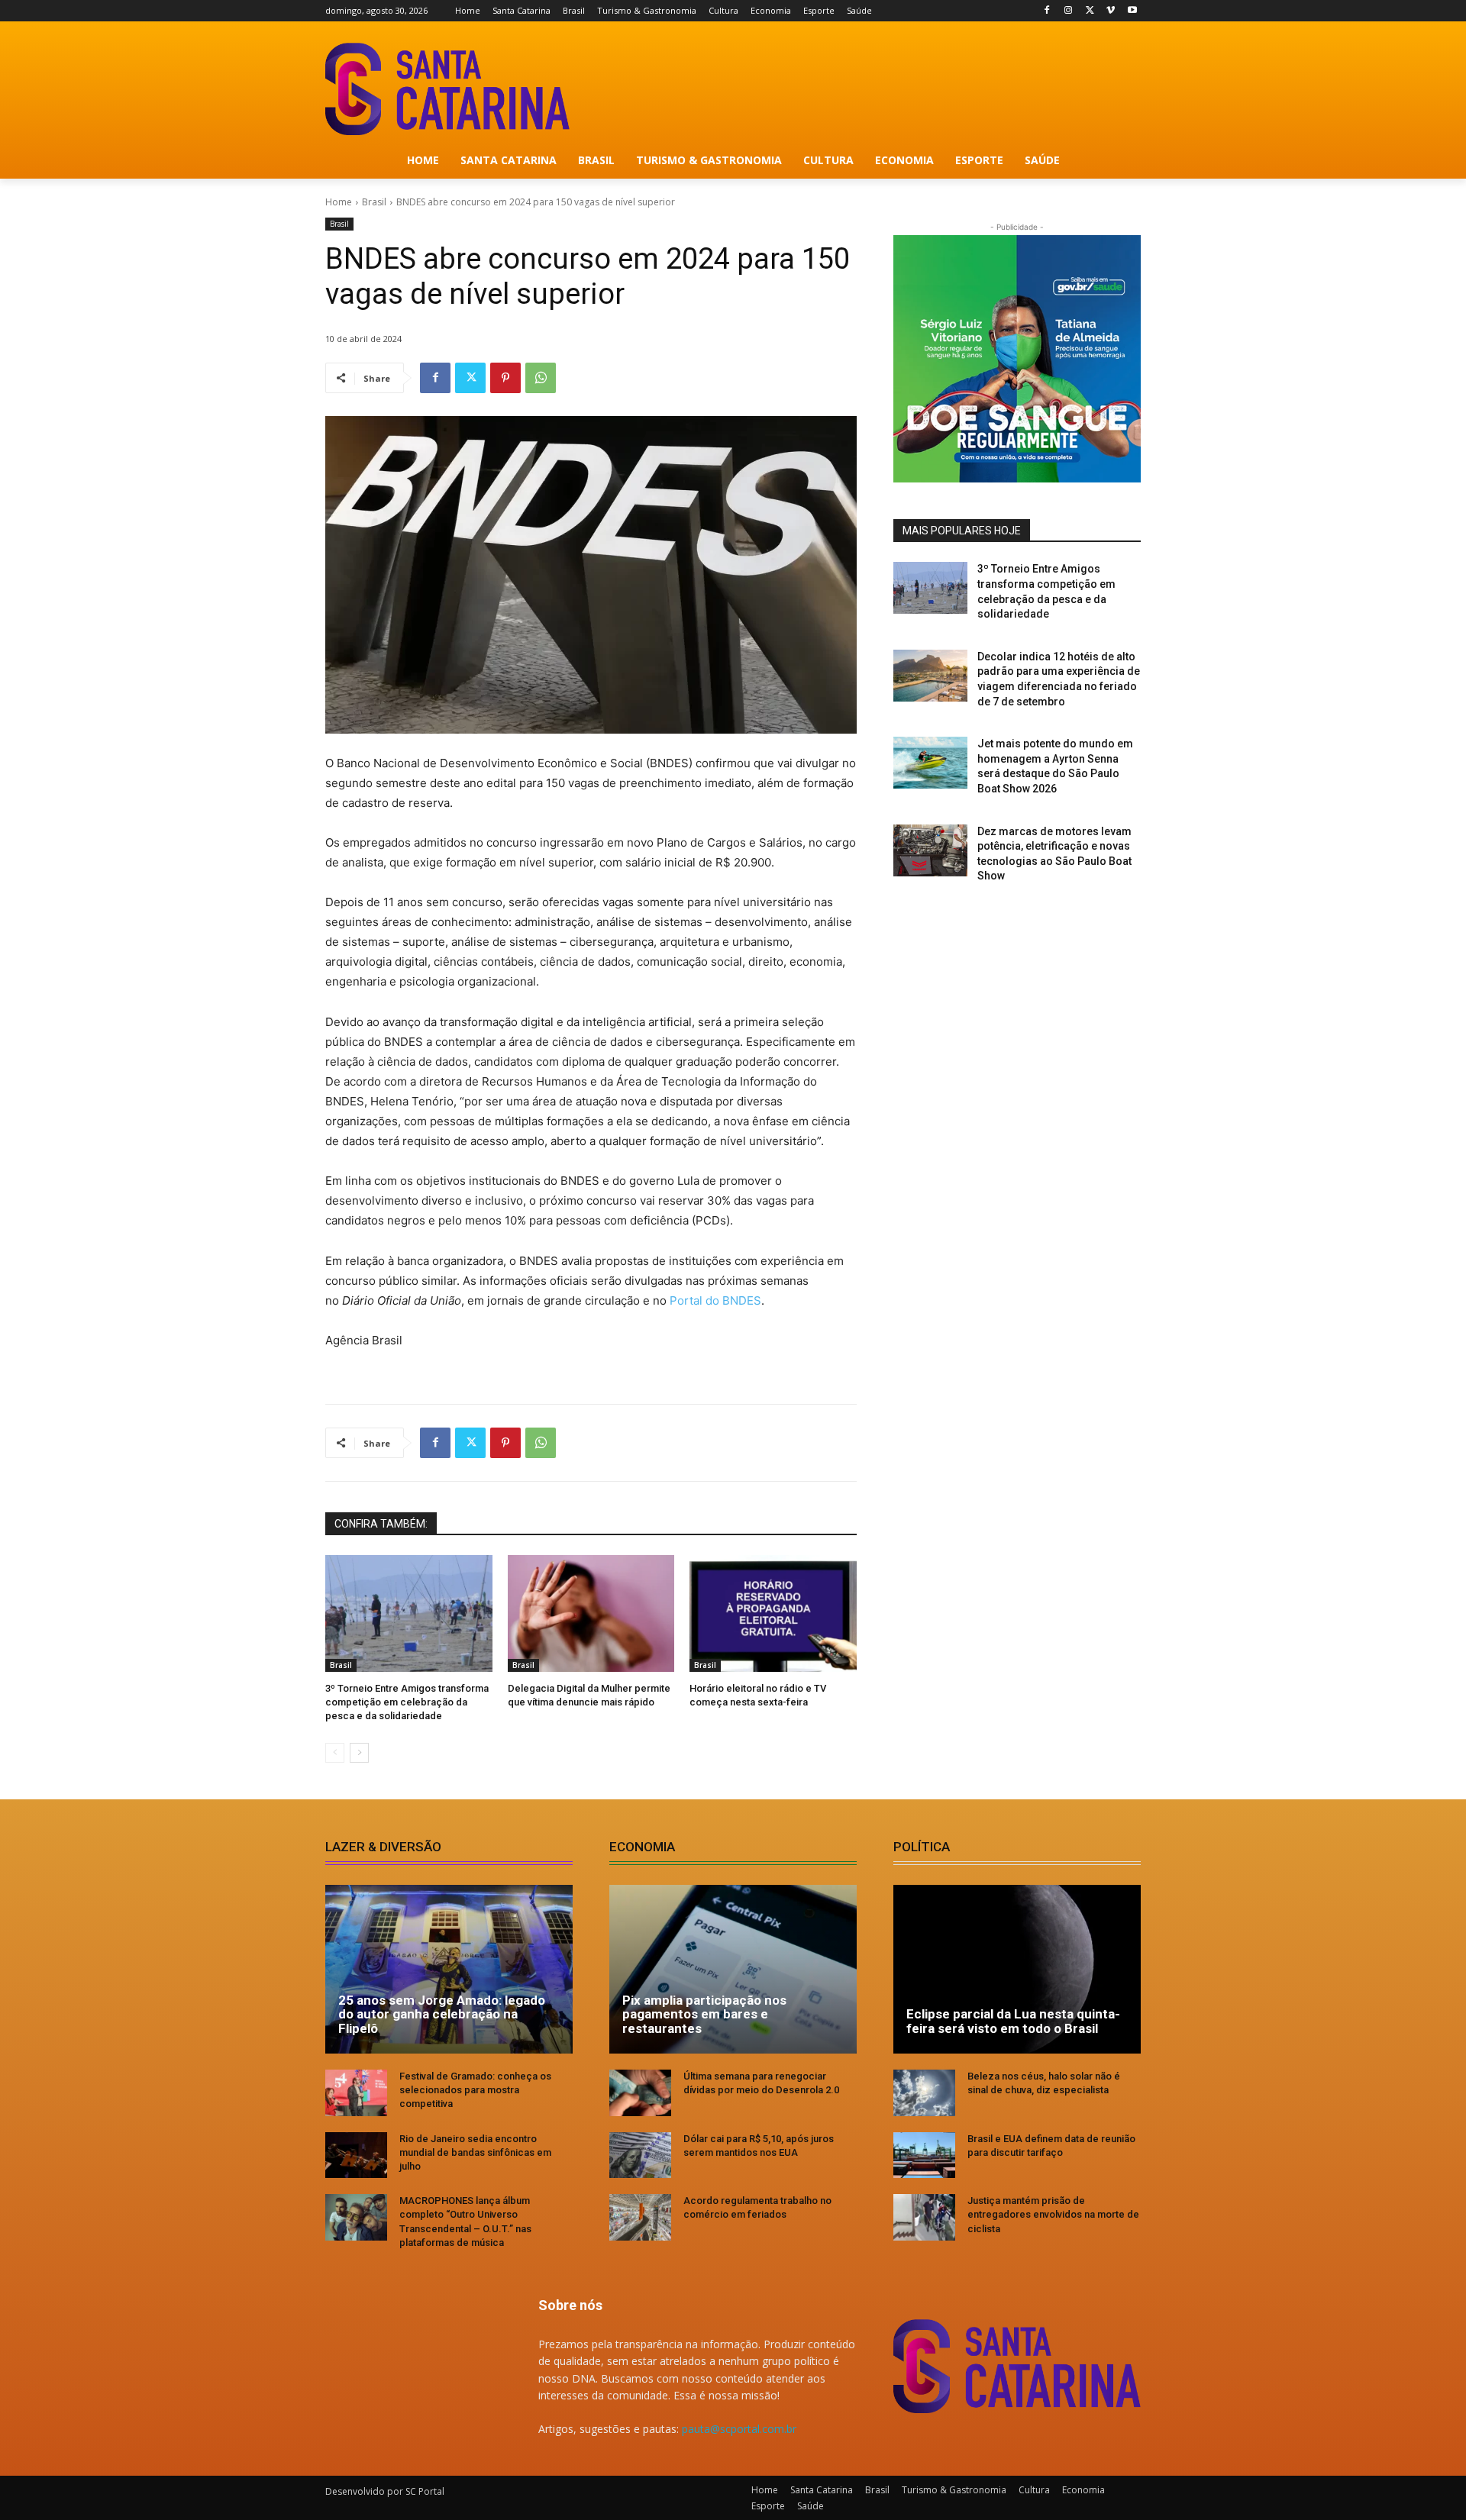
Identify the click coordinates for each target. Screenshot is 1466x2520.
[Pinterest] (505, 378)
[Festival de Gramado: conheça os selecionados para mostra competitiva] (356, 2093)
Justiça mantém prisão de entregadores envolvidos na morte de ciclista (1053, 2214)
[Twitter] (1090, 11)
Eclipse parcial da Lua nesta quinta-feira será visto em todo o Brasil (1013, 2021)
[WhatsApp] (541, 378)
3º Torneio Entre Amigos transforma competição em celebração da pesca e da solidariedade (407, 1702)
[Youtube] (1132, 11)
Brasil (374, 202)
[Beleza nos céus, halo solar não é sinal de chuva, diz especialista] (924, 2093)
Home (339, 202)
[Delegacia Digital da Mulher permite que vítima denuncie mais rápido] (591, 1613)
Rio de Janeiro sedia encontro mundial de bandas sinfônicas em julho (475, 2152)
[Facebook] (1047, 11)
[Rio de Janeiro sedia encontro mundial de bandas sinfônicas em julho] (356, 2155)
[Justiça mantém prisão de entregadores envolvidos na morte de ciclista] (924, 2217)
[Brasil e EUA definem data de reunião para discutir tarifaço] (924, 2155)
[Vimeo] (1111, 11)
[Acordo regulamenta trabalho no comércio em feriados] (640, 2217)
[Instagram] (1069, 11)
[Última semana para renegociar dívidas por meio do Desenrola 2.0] (640, 2093)
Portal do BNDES (715, 1300)
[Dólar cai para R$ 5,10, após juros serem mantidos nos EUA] (640, 2155)
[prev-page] (335, 1753)
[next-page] (359, 1753)
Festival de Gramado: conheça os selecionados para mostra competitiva (475, 2090)
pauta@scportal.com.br (739, 2429)
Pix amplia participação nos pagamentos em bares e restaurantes (704, 2014)
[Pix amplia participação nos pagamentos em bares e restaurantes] (733, 1969)
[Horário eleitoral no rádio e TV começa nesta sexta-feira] (773, 1613)
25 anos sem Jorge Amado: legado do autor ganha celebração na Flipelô (442, 2014)
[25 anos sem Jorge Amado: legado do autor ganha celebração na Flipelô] (449, 1969)
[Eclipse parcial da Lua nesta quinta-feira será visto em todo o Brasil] (1017, 1969)
